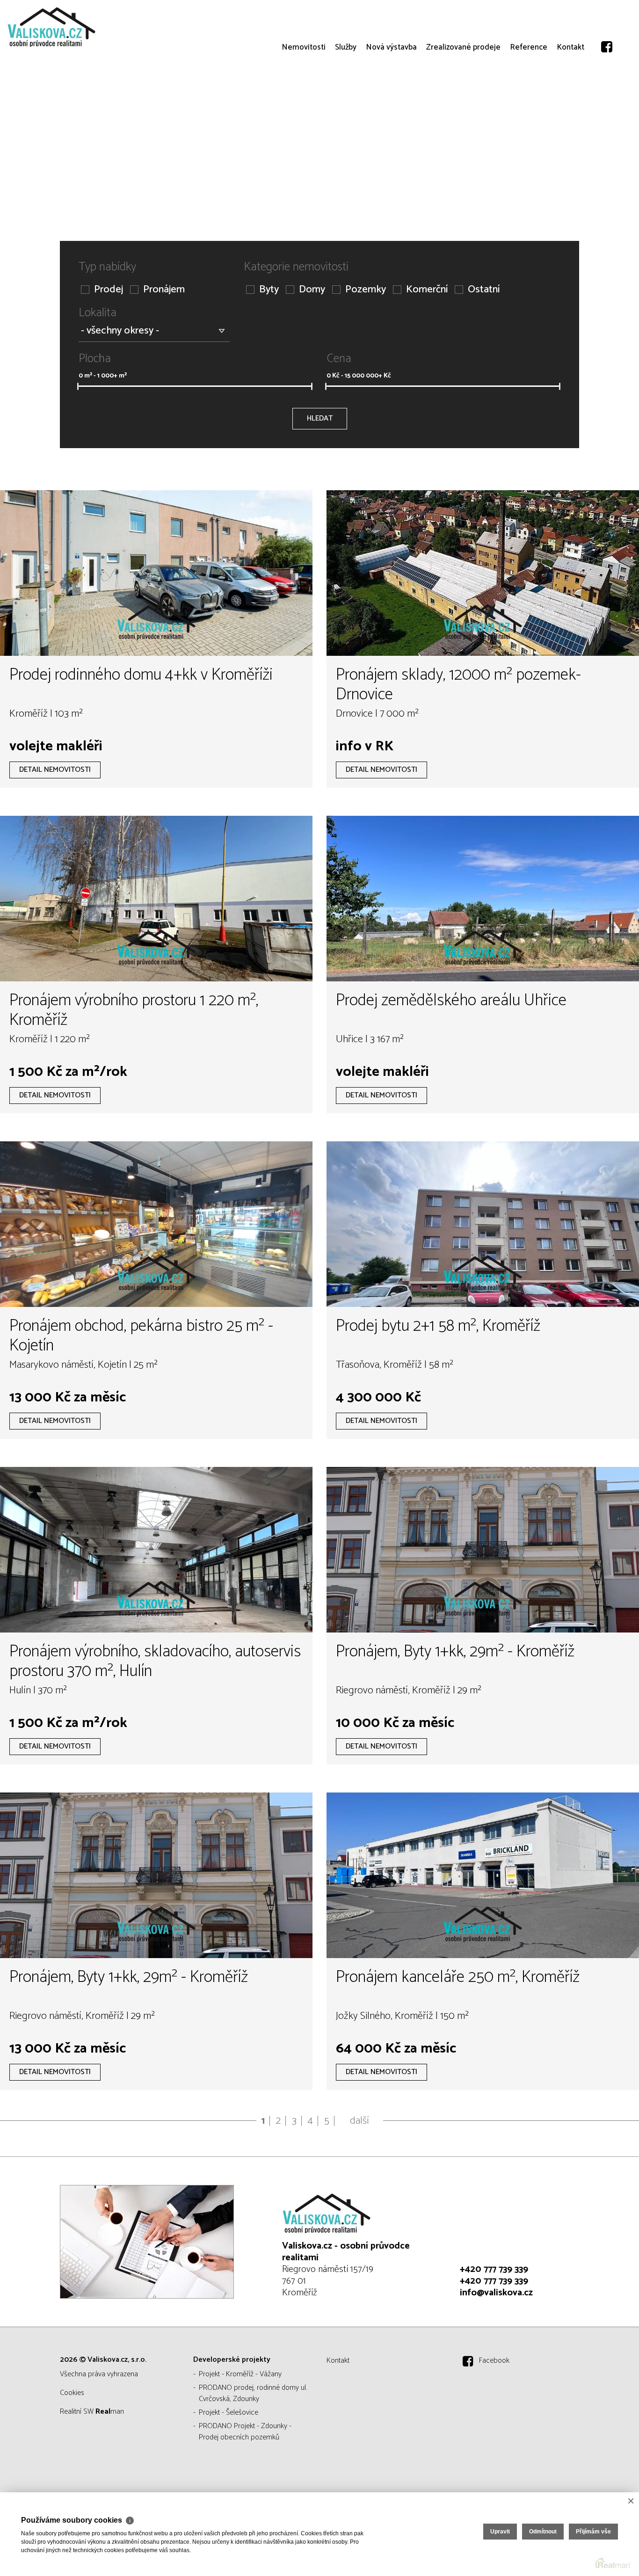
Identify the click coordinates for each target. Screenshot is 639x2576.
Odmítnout (543, 2532)
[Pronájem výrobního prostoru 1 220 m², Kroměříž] (156, 899)
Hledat (320, 418)
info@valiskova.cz (496, 2293)
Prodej (109, 290)
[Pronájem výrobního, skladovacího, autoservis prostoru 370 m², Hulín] (156, 1550)
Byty (269, 290)
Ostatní (484, 290)
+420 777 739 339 (494, 2269)
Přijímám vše (593, 2532)
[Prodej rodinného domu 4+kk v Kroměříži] (156, 573)
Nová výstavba (391, 84)
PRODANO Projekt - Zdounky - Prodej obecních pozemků (245, 2432)
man (110, 2412)
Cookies (72, 2393)
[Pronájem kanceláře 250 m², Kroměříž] (483, 1875)
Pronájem (164, 290)
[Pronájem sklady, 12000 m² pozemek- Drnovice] (483, 573)
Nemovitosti (304, 84)
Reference (529, 84)
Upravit (500, 2532)
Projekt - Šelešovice (229, 2413)
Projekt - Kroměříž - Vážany (240, 2374)
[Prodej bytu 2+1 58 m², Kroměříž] (483, 1224)
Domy (312, 290)
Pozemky (366, 290)
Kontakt (570, 84)
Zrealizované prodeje (463, 84)
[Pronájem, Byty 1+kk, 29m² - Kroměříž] (483, 1550)
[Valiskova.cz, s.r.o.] (77, 27)
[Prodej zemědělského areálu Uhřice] (483, 899)
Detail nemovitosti (55, 770)
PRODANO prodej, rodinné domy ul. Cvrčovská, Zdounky (253, 2393)
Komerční (427, 290)
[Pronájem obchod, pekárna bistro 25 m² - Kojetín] (156, 1224)
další (359, 2121)
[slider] (78, 386)
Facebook (494, 2361)
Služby (346, 84)
